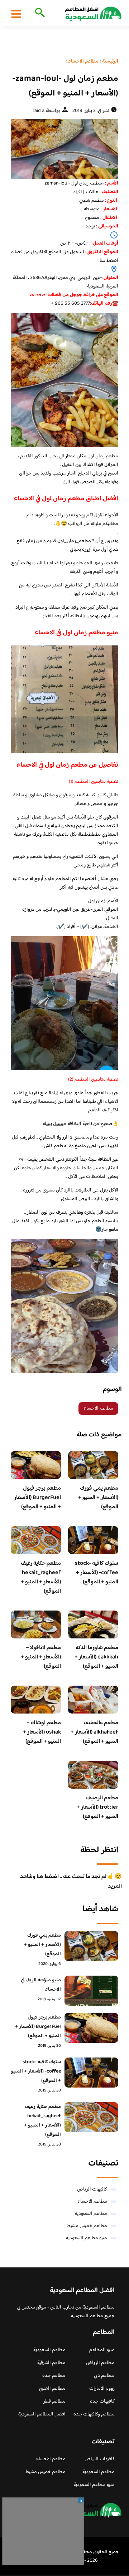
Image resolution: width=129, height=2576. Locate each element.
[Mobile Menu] (16, 14)
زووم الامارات (102, 2389)
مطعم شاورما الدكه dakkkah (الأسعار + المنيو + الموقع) (96, 1657)
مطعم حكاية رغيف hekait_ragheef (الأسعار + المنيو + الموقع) (41, 1577)
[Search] (39, 13)
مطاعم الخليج (52, 2389)
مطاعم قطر (54, 2402)
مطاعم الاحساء (98, 1409)
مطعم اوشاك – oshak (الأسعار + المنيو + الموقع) (42, 1732)
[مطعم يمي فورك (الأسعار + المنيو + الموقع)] (91, 1946)
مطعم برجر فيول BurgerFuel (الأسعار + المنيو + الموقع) (37, 1498)
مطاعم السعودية (91, 2214)
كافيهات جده (102, 2402)
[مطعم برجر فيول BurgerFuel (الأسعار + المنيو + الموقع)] (91, 2028)
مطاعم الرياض (100, 2363)
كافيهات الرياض (92, 2189)
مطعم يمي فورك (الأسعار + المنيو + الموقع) (98, 1498)
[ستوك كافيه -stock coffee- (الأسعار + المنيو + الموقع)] (91, 2073)
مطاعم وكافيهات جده (94, 2414)
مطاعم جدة (54, 2376)
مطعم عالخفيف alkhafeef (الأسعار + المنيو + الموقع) (94, 1732)
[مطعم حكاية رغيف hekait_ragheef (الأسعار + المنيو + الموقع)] (91, 2117)
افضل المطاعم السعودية (42, 2414)
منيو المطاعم (102, 2350)
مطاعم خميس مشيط (87, 2226)
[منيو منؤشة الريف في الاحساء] (91, 1991)
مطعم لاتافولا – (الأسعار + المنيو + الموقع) (41, 1657)
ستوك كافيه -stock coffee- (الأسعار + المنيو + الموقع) (97, 1573)
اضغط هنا (109, 261)
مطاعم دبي (104, 2376)
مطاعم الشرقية (51, 2363)
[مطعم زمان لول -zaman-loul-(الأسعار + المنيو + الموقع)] (64, 149)
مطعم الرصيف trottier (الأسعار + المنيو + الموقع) (97, 1807)
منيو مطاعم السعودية (87, 2238)
